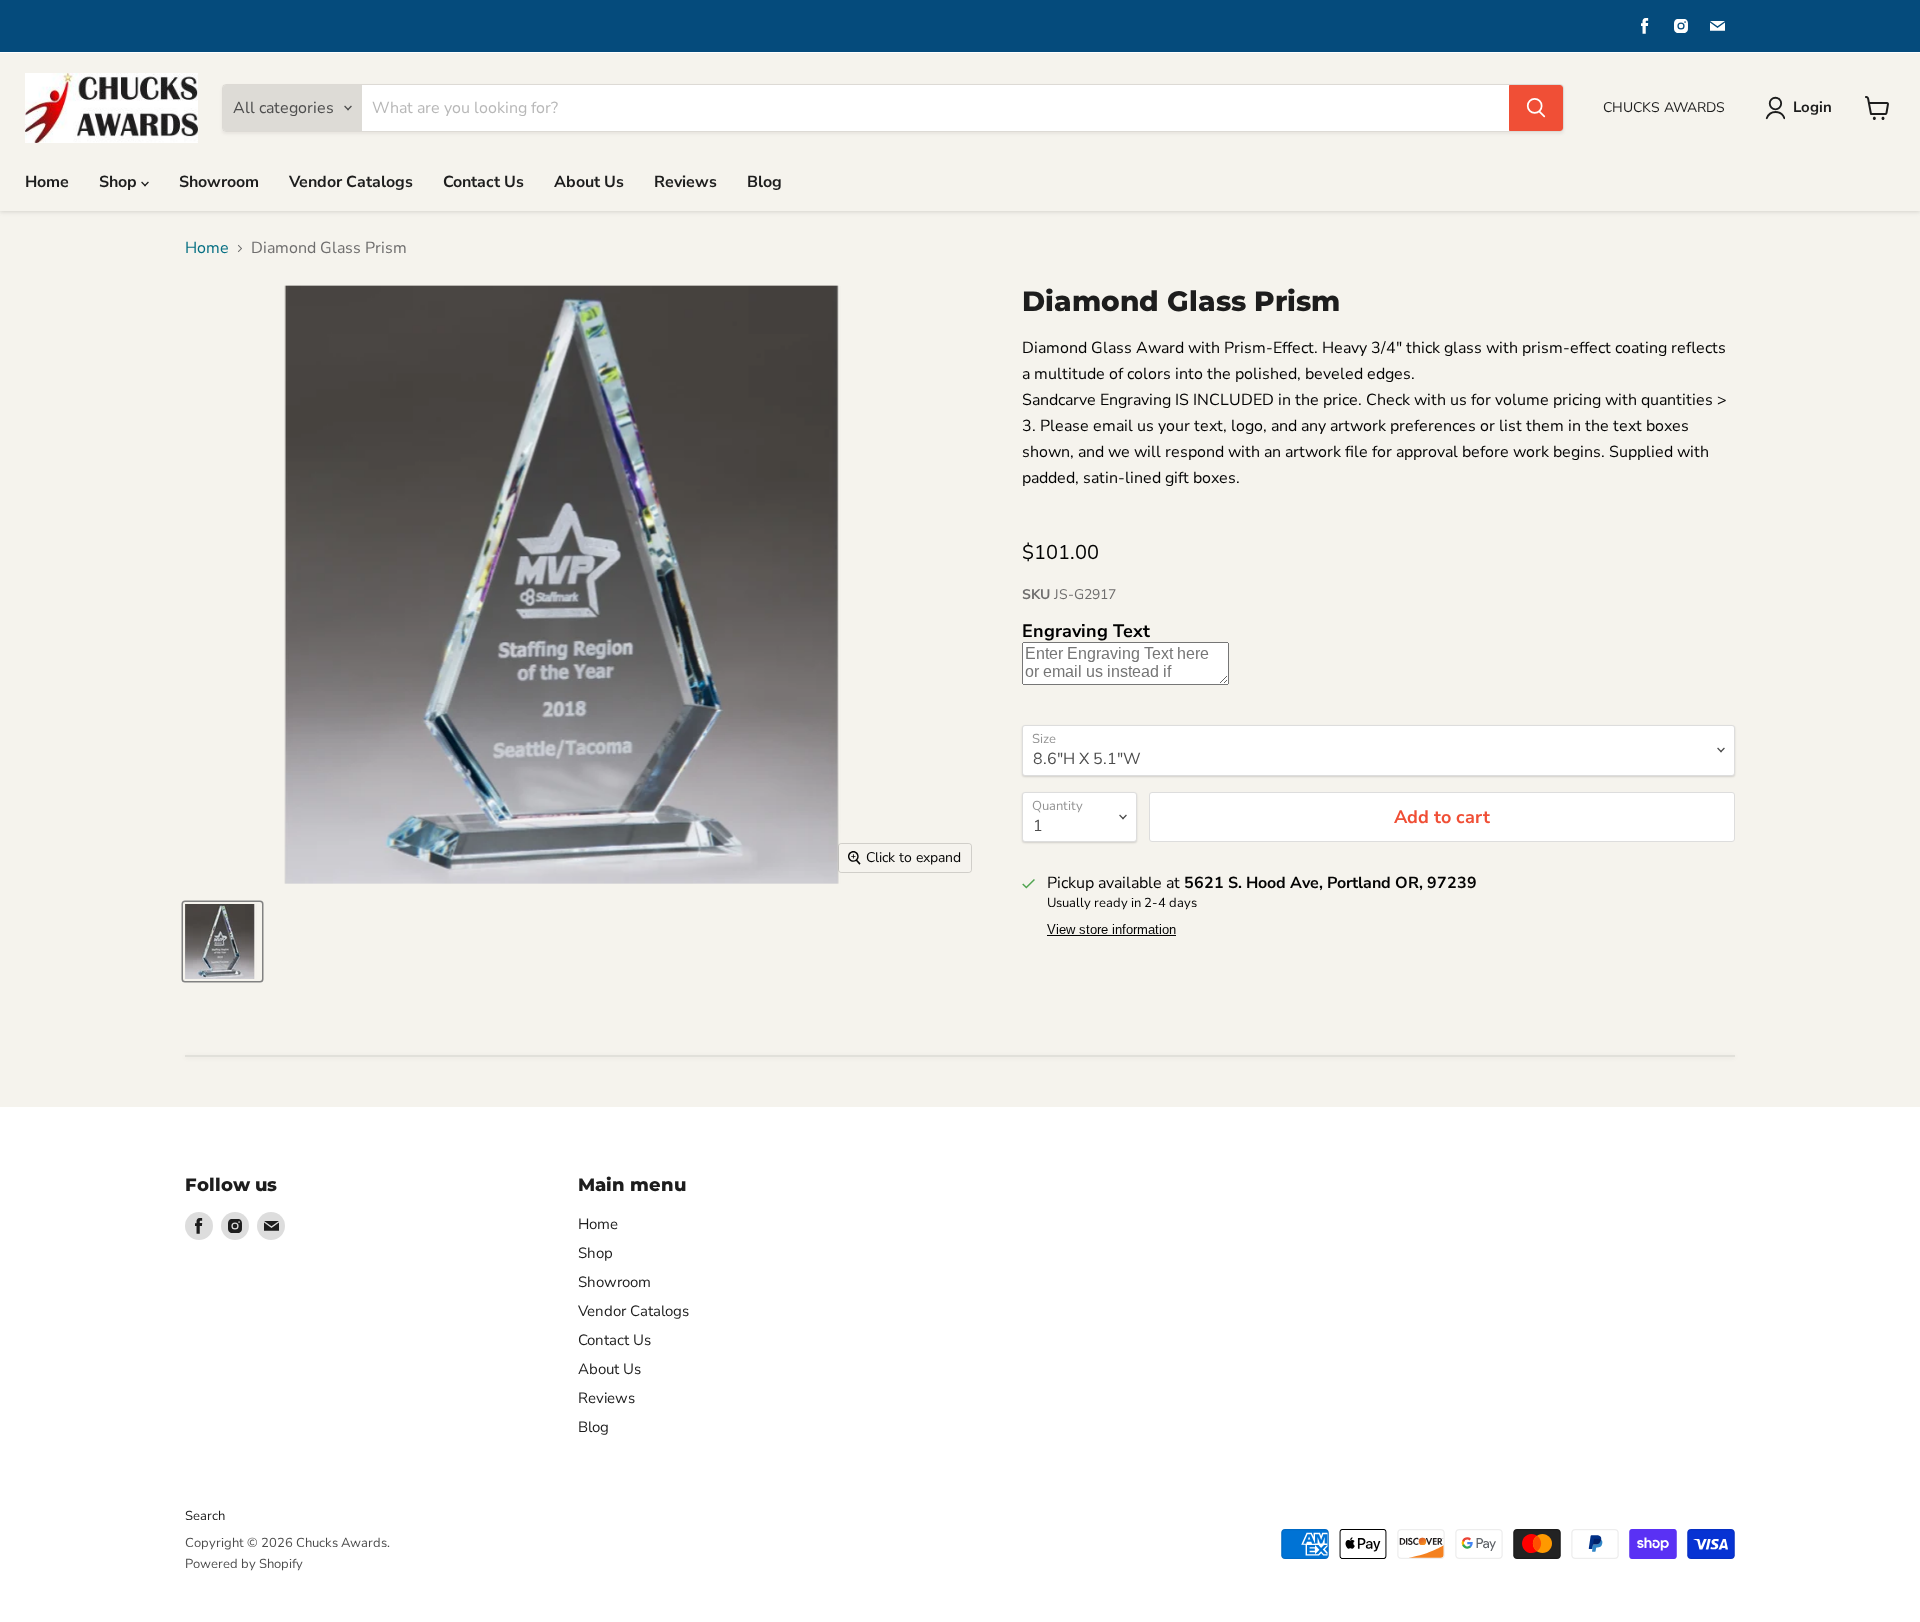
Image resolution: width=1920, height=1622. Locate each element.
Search (205, 1516)
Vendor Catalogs (351, 182)
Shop (120, 182)
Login (1812, 107)
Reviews (685, 182)
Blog (764, 182)
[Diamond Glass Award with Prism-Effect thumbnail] (222, 941)
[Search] (1536, 108)
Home (47, 182)
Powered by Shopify (244, 1564)
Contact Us (483, 182)
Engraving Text (1086, 631)
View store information (1111, 930)
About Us (589, 182)
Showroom (219, 182)
